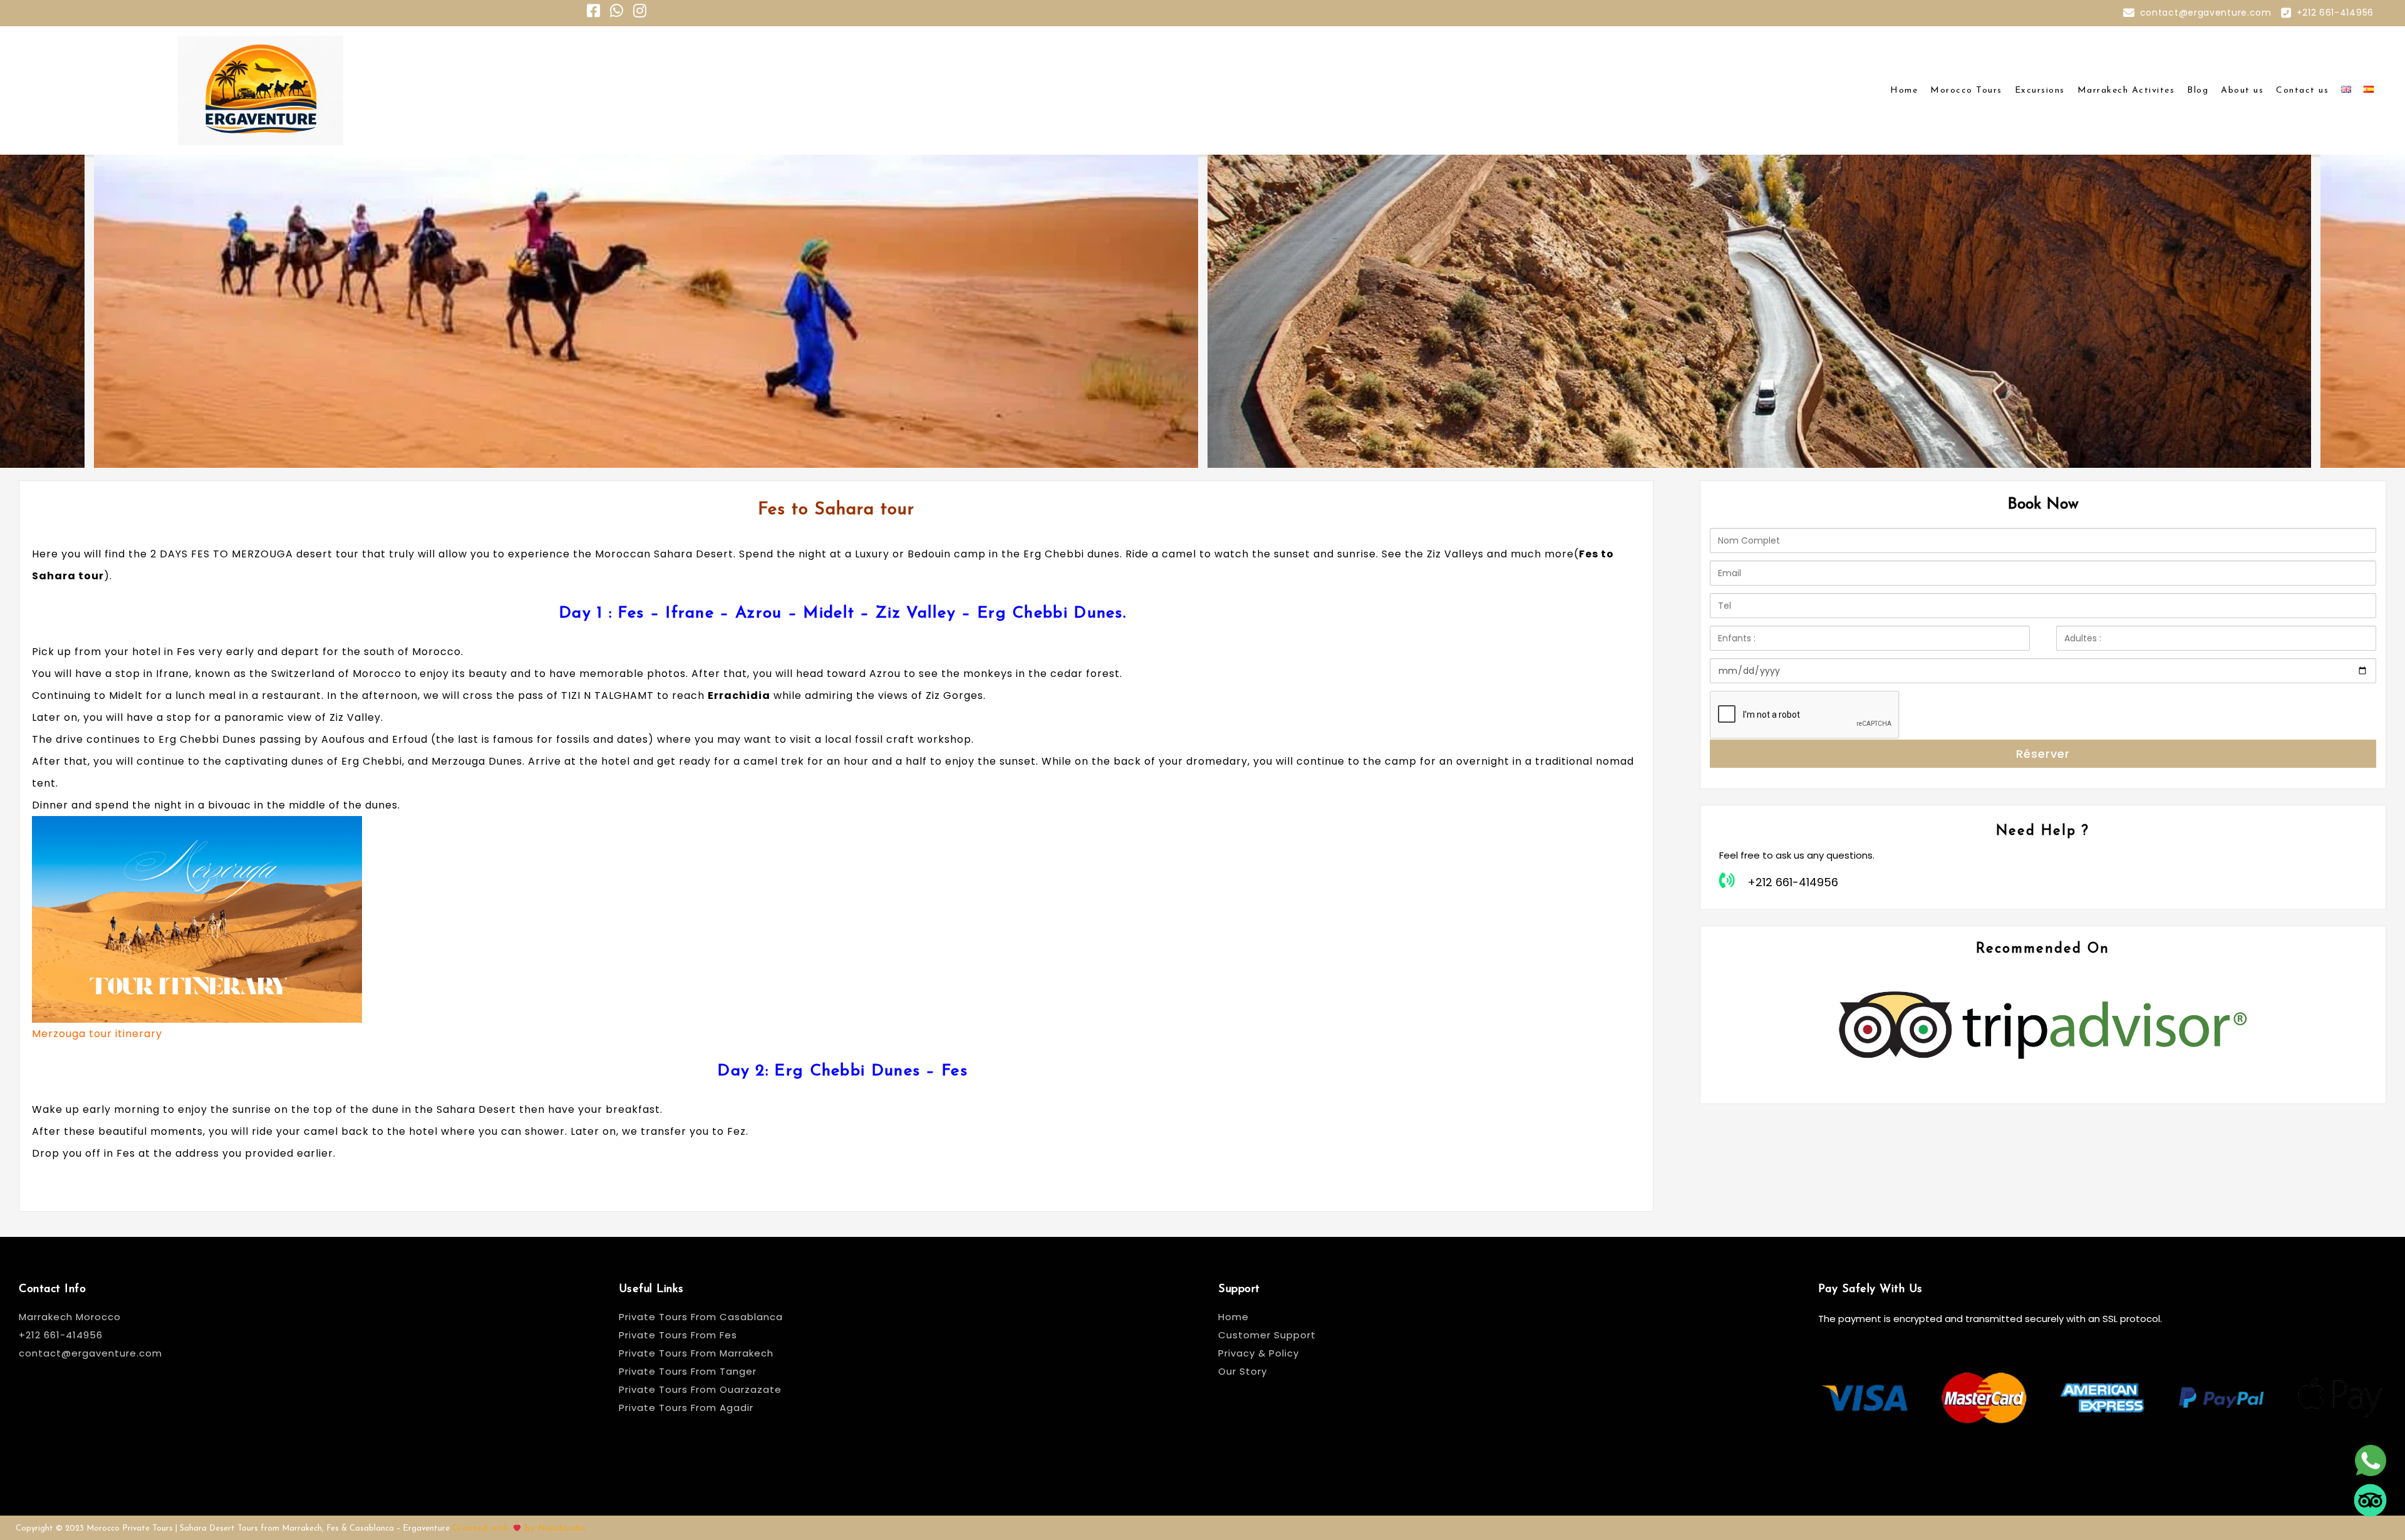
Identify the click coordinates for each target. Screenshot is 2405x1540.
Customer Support (1267, 1335)
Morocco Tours (1966, 90)
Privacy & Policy (1259, 1353)
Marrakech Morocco (70, 1317)
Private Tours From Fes (678, 1335)
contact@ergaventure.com (2206, 13)
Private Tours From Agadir (686, 1408)
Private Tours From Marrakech (696, 1353)
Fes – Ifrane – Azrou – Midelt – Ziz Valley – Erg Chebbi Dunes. (872, 613)
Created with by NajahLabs (519, 1528)
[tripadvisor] (2370, 1515)
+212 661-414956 (2335, 13)
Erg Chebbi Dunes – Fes (871, 1071)
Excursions (2040, 90)
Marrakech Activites (2126, 90)
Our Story (1243, 1371)
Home (1904, 90)
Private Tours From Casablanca (702, 1317)
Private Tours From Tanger (688, 1371)
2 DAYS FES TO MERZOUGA (223, 554)
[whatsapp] (2370, 1475)
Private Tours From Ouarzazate (700, 1389)
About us (2242, 90)
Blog (2198, 90)
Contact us (2302, 90)
